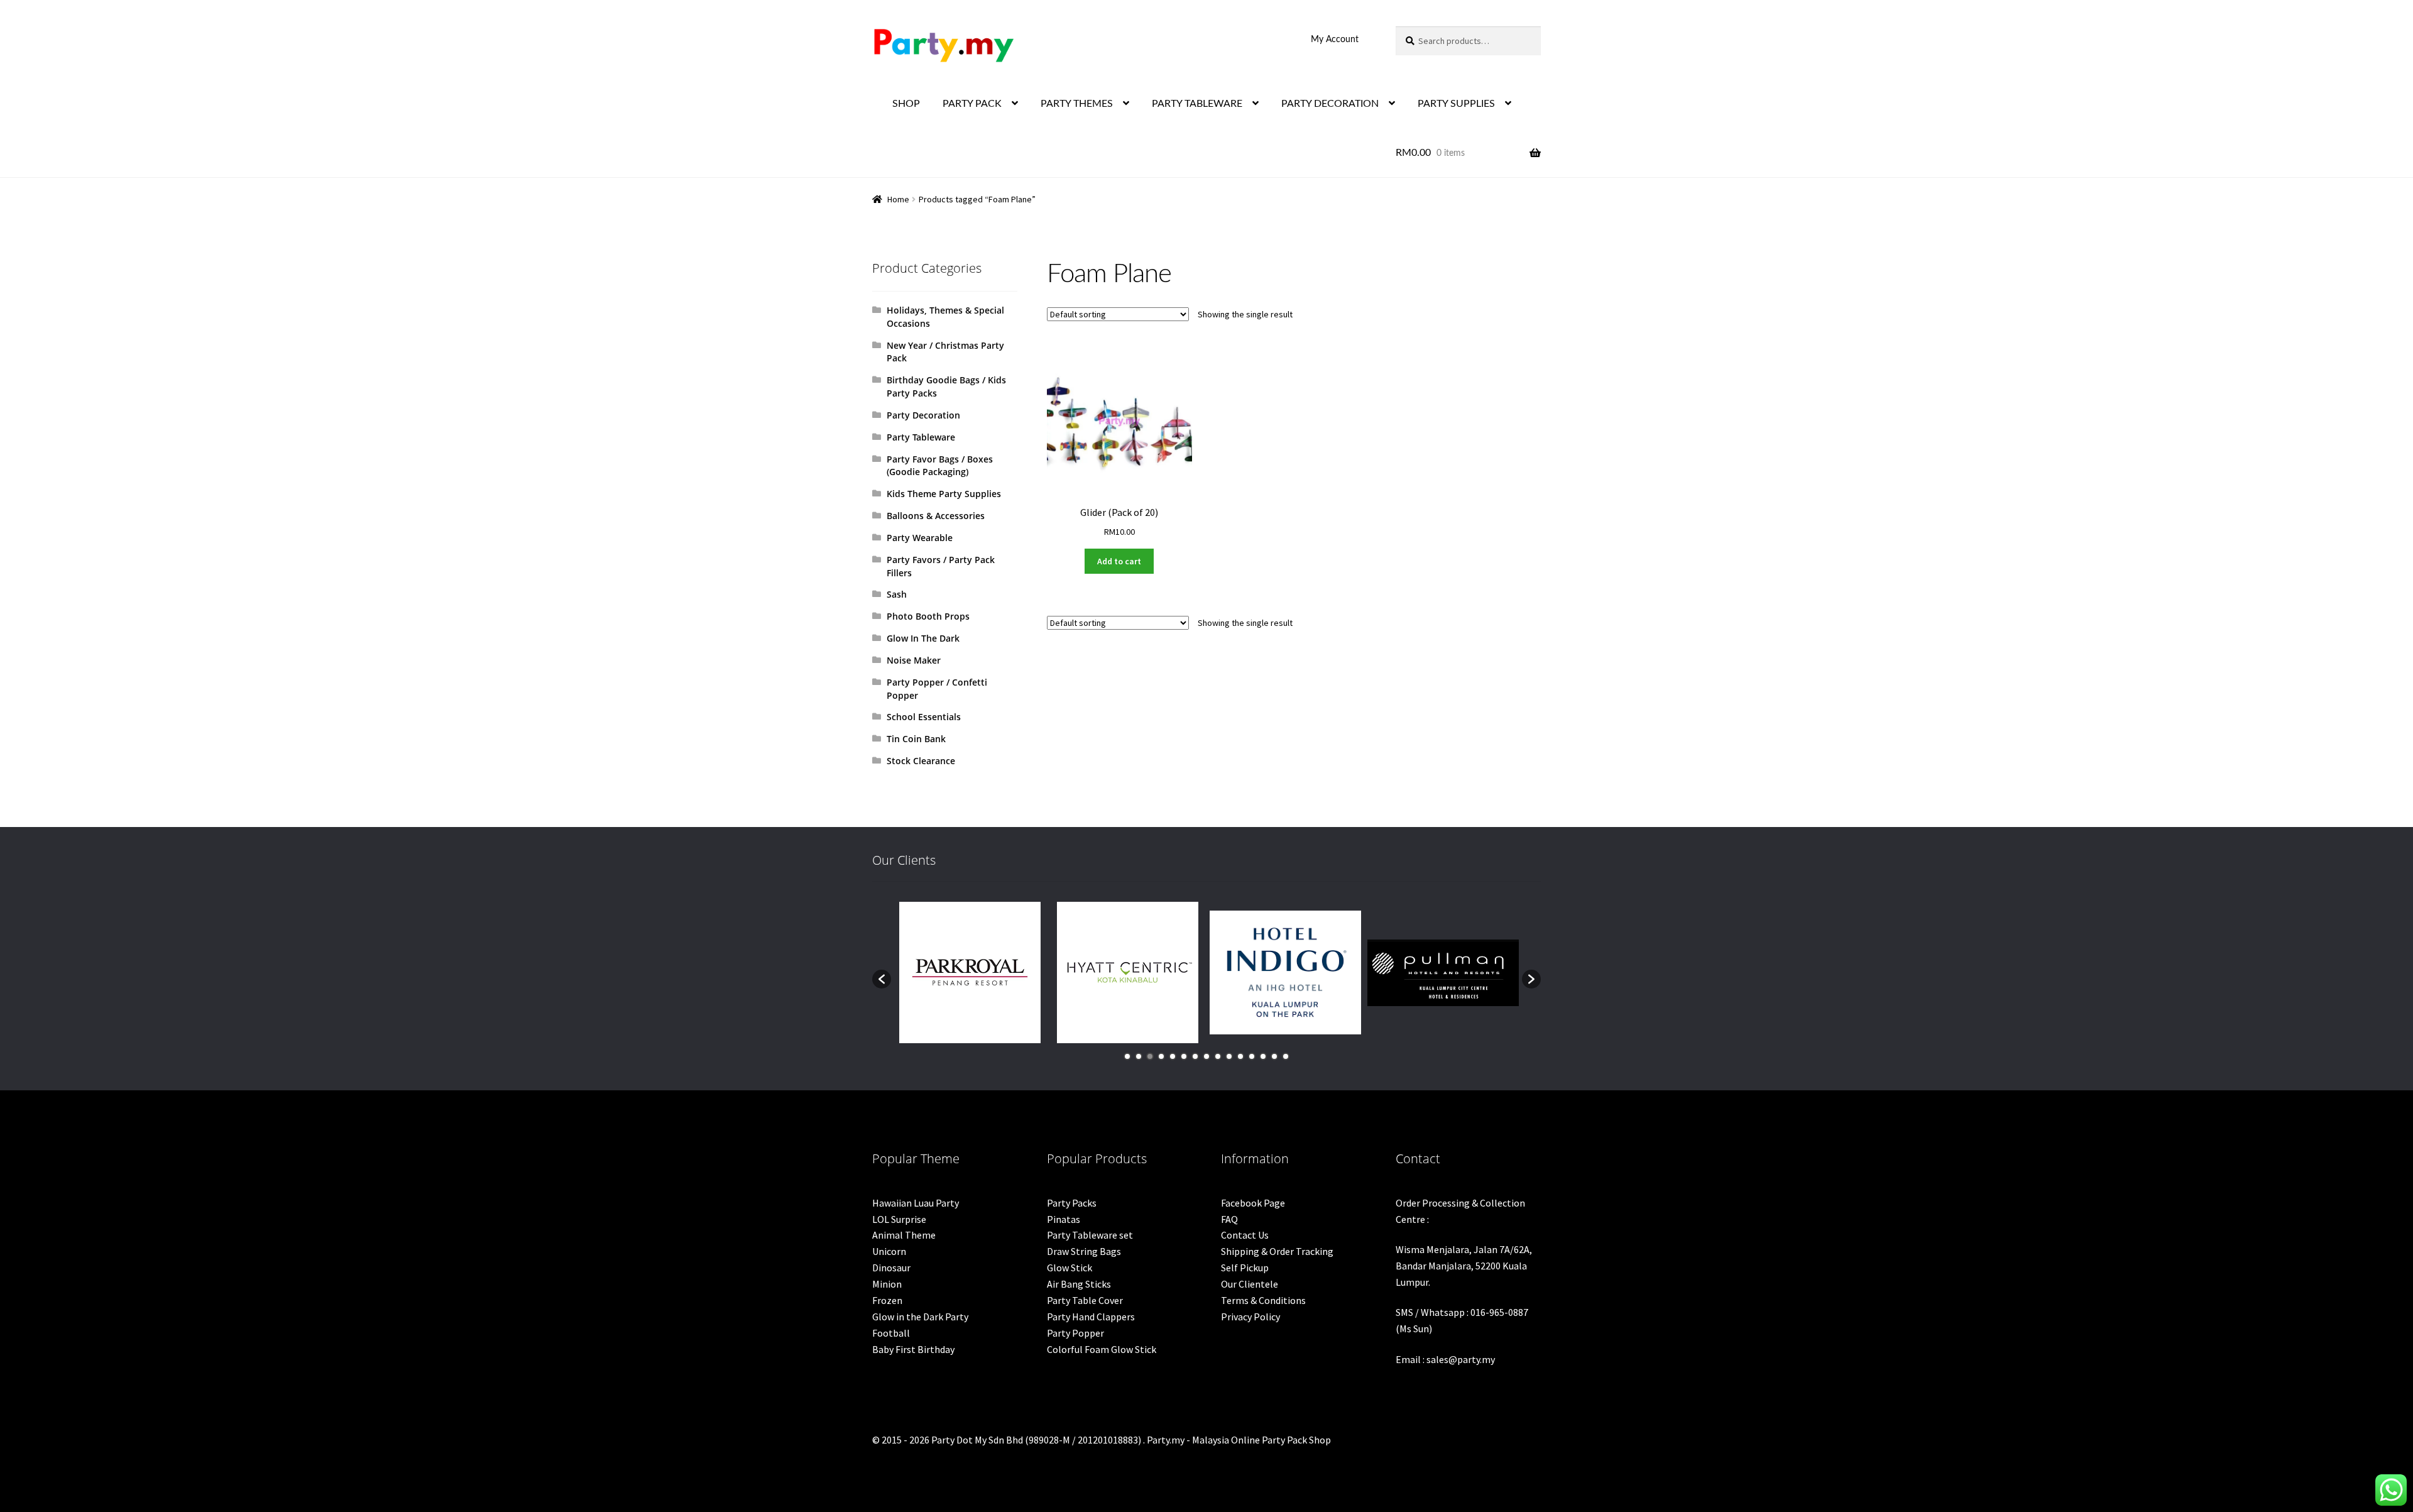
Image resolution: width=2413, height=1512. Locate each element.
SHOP (906, 104)
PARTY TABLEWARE (1197, 104)
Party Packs (1072, 1203)
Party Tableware (921, 437)
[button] (882, 979)
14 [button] (1274, 1056)
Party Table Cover (1085, 1300)
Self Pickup (1245, 1268)
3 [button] (1150, 1056)
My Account (1335, 40)
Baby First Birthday (913, 1349)
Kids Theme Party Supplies (944, 494)
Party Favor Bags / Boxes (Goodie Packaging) (940, 466)
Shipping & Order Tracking (1277, 1251)
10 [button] (1229, 1056)
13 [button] (1263, 1056)
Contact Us (1245, 1235)
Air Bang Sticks (1079, 1284)
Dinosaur (891, 1268)
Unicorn (889, 1251)
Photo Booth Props (928, 616)
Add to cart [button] (1119, 561)
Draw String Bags (1084, 1251)
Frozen (887, 1300)
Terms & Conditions (1263, 1300)
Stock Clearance (921, 761)
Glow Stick (1070, 1268)
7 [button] (1195, 1056)
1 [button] (1127, 1056)
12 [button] (1252, 1056)
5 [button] (1173, 1056)
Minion (887, 1284)
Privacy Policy (1250, 1317)
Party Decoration (923, 415)
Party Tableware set (1090, 1235)
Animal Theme (904, 1235)
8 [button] (1206, 1056)
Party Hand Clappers (1091, 1317)
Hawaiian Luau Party (916, 1203)
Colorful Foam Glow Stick (1102, 1349)
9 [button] (1218, 1056)
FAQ (1229, 1219)
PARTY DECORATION (1330, 104)
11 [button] (1240, 1056)
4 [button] (1161, 1056)
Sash (897, 594)
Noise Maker (914, 660)
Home (898, 199)
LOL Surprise (899, 1219)
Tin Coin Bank (916, 739)
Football (891, 1333)
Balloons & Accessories (936, 516)
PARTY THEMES (1077, 104)
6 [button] (1184, 1056)
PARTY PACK (972, 104)
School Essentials (924, 717)
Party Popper (1075, 1333)
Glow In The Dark (923, 638)
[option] (970, 972)
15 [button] (1286, 1056)
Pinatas (1064, 1219)
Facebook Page (1253, 1203)
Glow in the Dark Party (920, 1317)
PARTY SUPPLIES (1456, 104)
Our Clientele (1250, 1284)
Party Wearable (920, 538)
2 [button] (1139, 1056)
